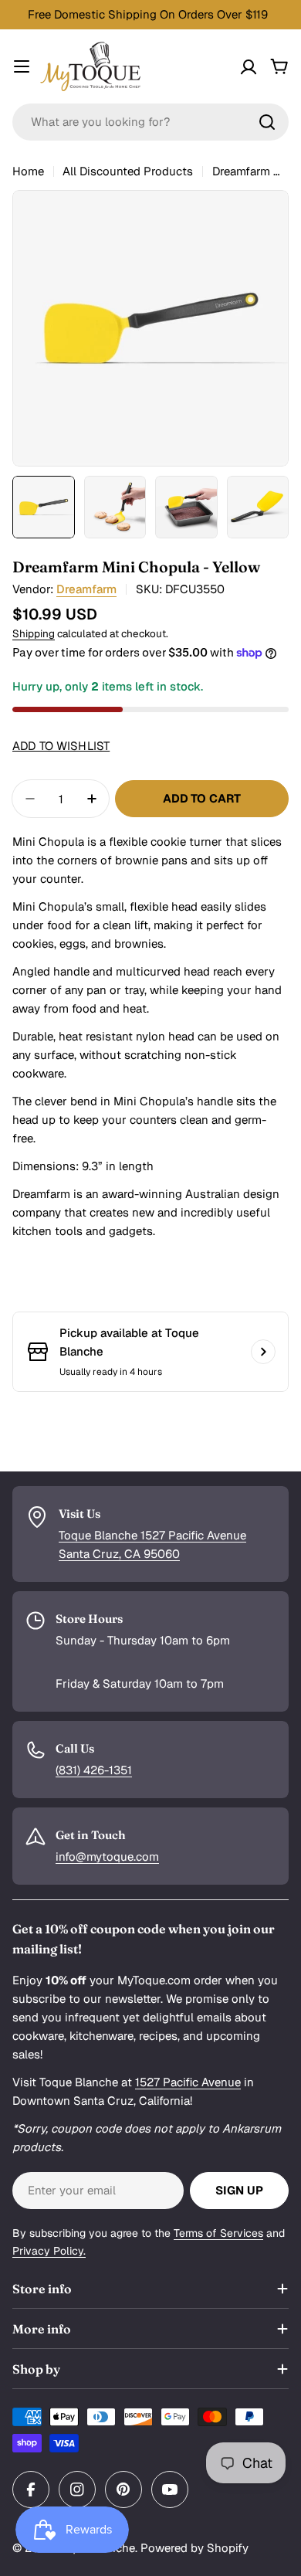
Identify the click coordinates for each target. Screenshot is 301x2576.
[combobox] (150, 122)
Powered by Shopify (194, 2548)
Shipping (34, 633)
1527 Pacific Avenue (188, 2082)
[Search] (267, 122)
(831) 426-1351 (94, 1770)
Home (28, 171)
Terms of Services (218, 2233)
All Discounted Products (128, 171)
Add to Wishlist (61, 746)
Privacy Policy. (49, 2251)
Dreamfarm (86, 589)
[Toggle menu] (22, 66)
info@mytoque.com (107, 1856)
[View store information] (263, 1352)
